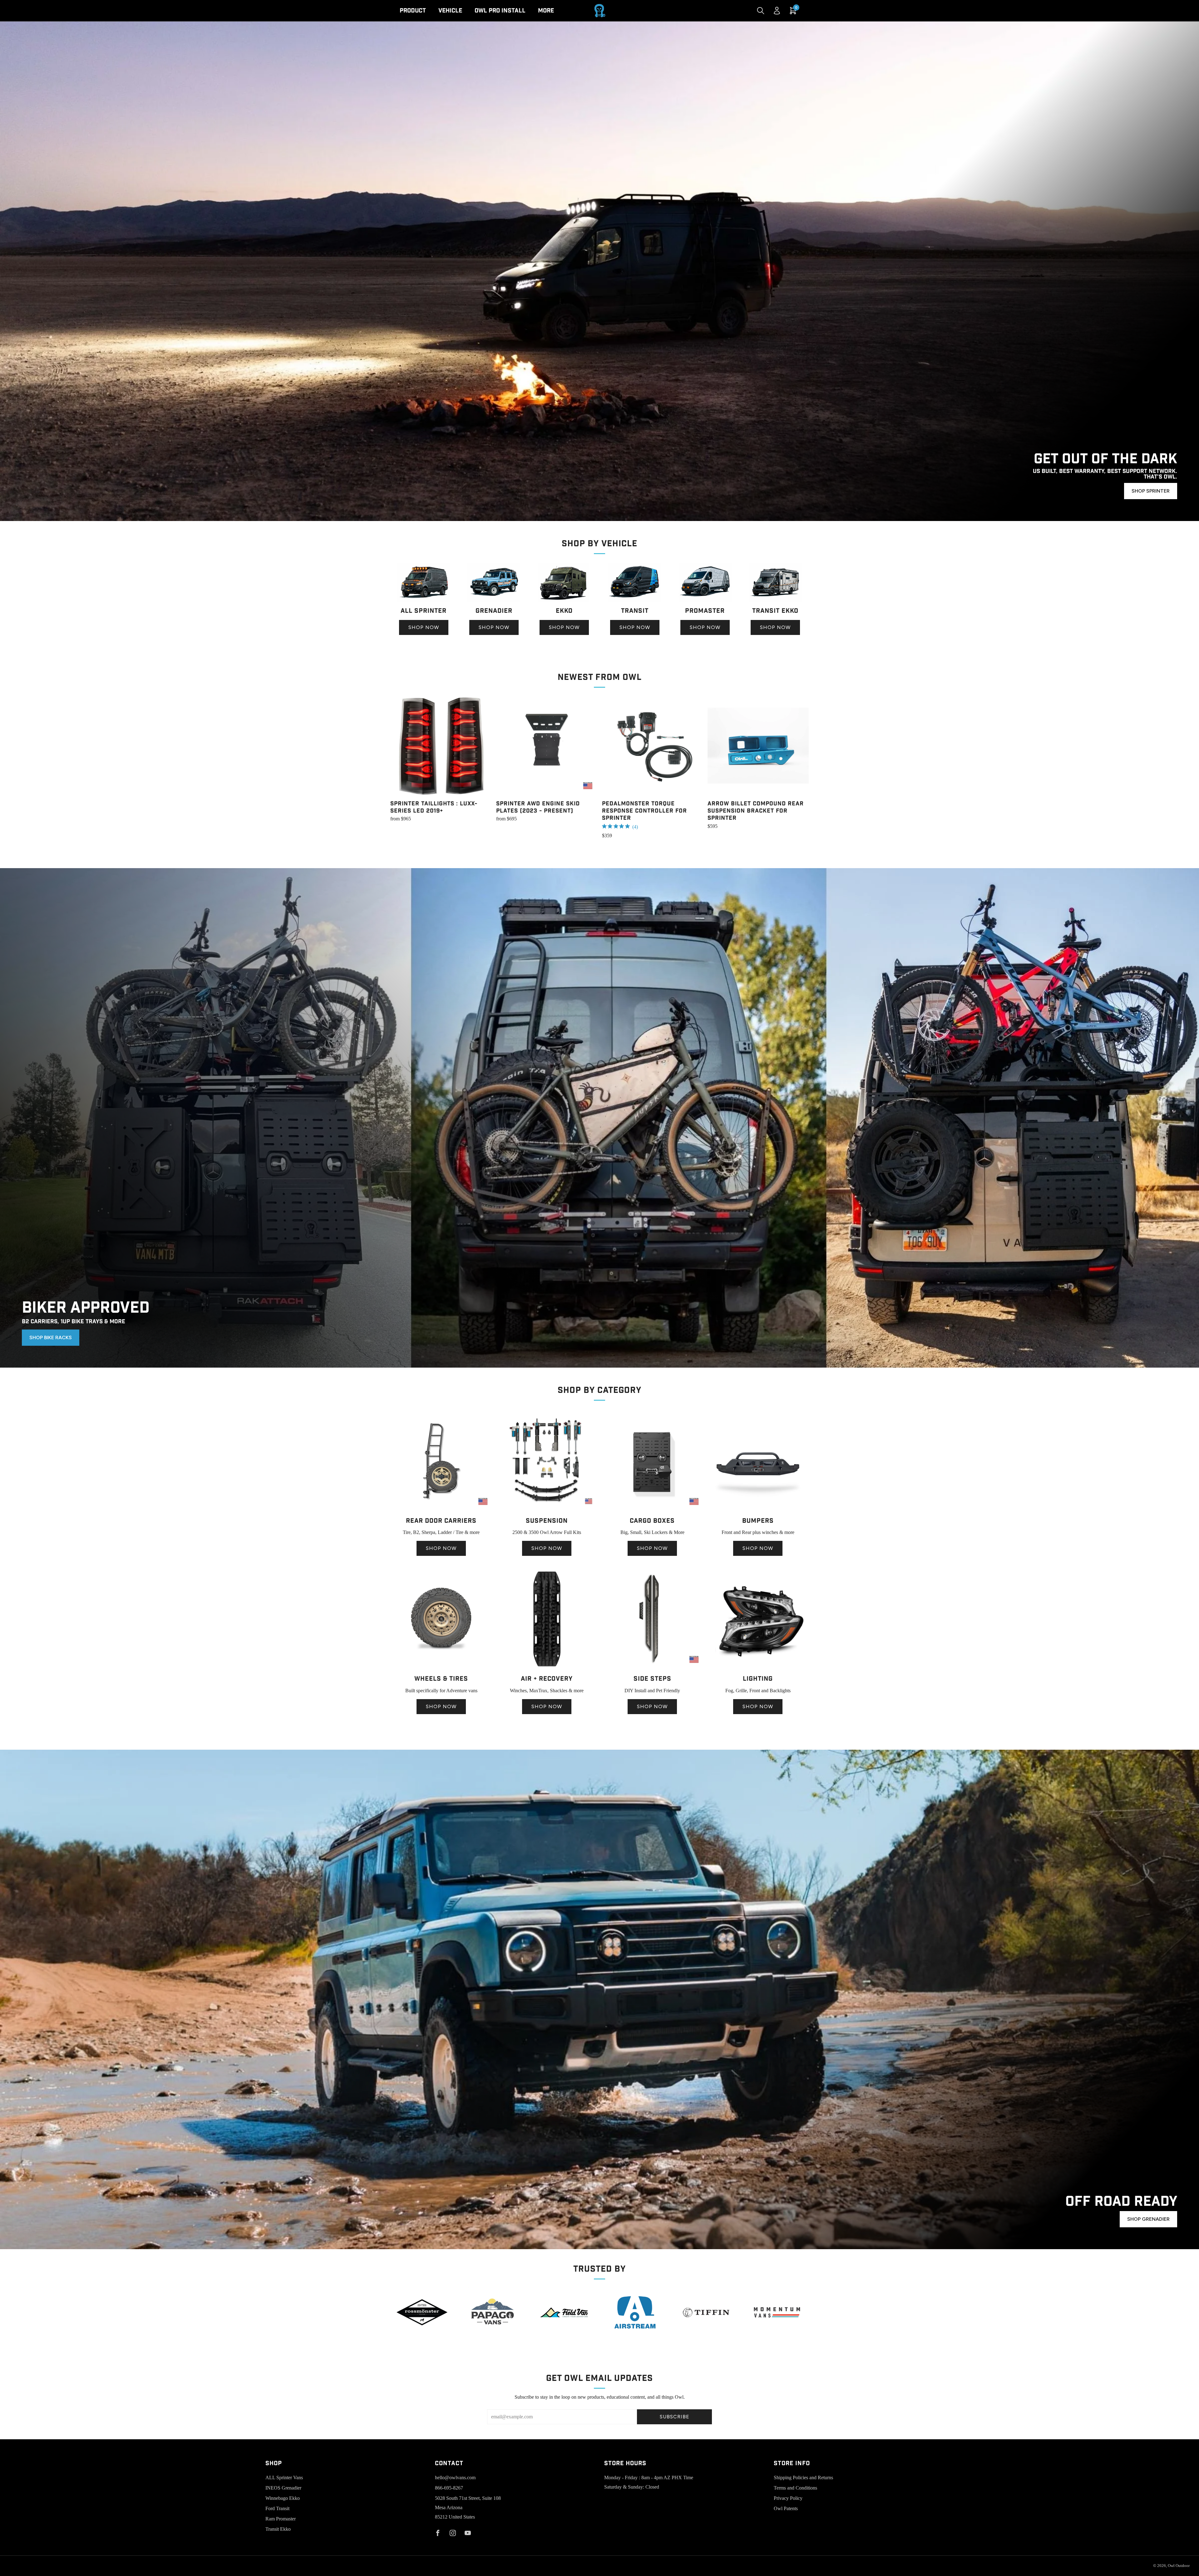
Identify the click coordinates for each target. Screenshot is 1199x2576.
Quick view (441, 785)
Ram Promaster (281, 2519)
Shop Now (424, 627)
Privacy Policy (788, 2498)
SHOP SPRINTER (1151, 491)
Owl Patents (786, 2508)
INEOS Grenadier (283, 2488)
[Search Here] (761, 11)
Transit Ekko (278, 2529)
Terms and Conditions (795, 2488)
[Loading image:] (424, 600)
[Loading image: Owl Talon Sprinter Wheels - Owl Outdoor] (441, 1668)
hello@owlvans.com (455, 2478)
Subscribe (675, 2417)
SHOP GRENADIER (1148, 2219)
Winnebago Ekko (283, 2498)
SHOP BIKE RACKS (51, 1337)
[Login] (777, 11)
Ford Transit (277, 2508)
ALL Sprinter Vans (284, 2478)
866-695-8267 (449, 2488)
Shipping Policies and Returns (803, 2478)
